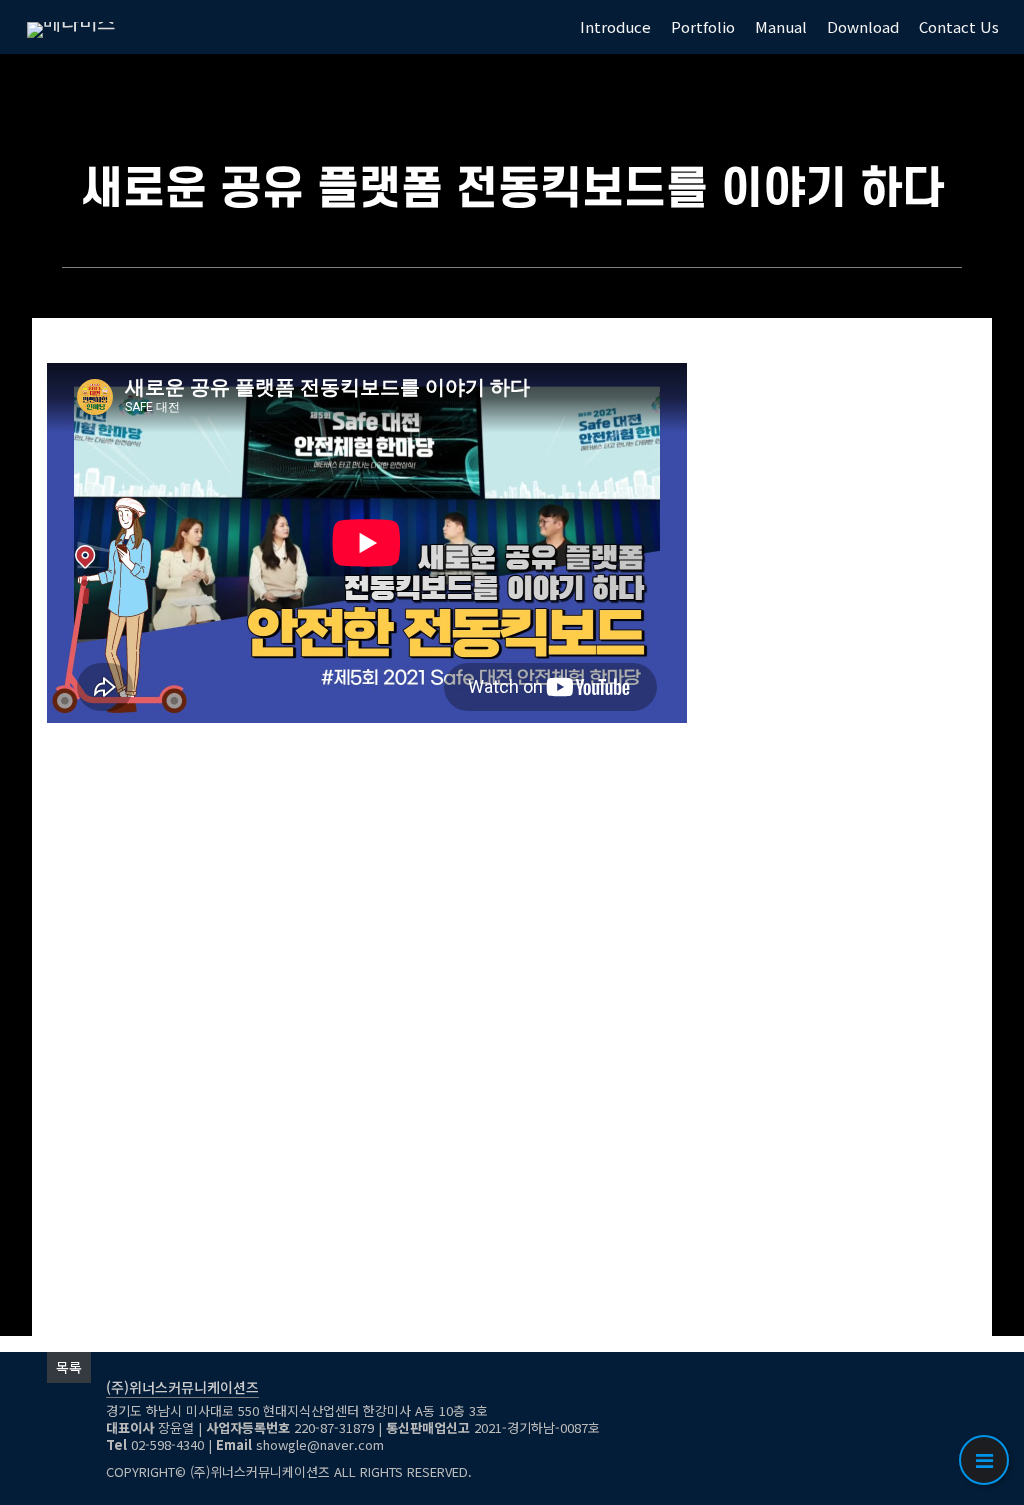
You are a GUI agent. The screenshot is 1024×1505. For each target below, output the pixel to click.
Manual (781, 26)
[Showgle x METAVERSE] (71, 27)
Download (863, 26)
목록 (69, 1367)
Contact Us (959, 26)
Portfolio (703, 26)
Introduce (615, 26)
